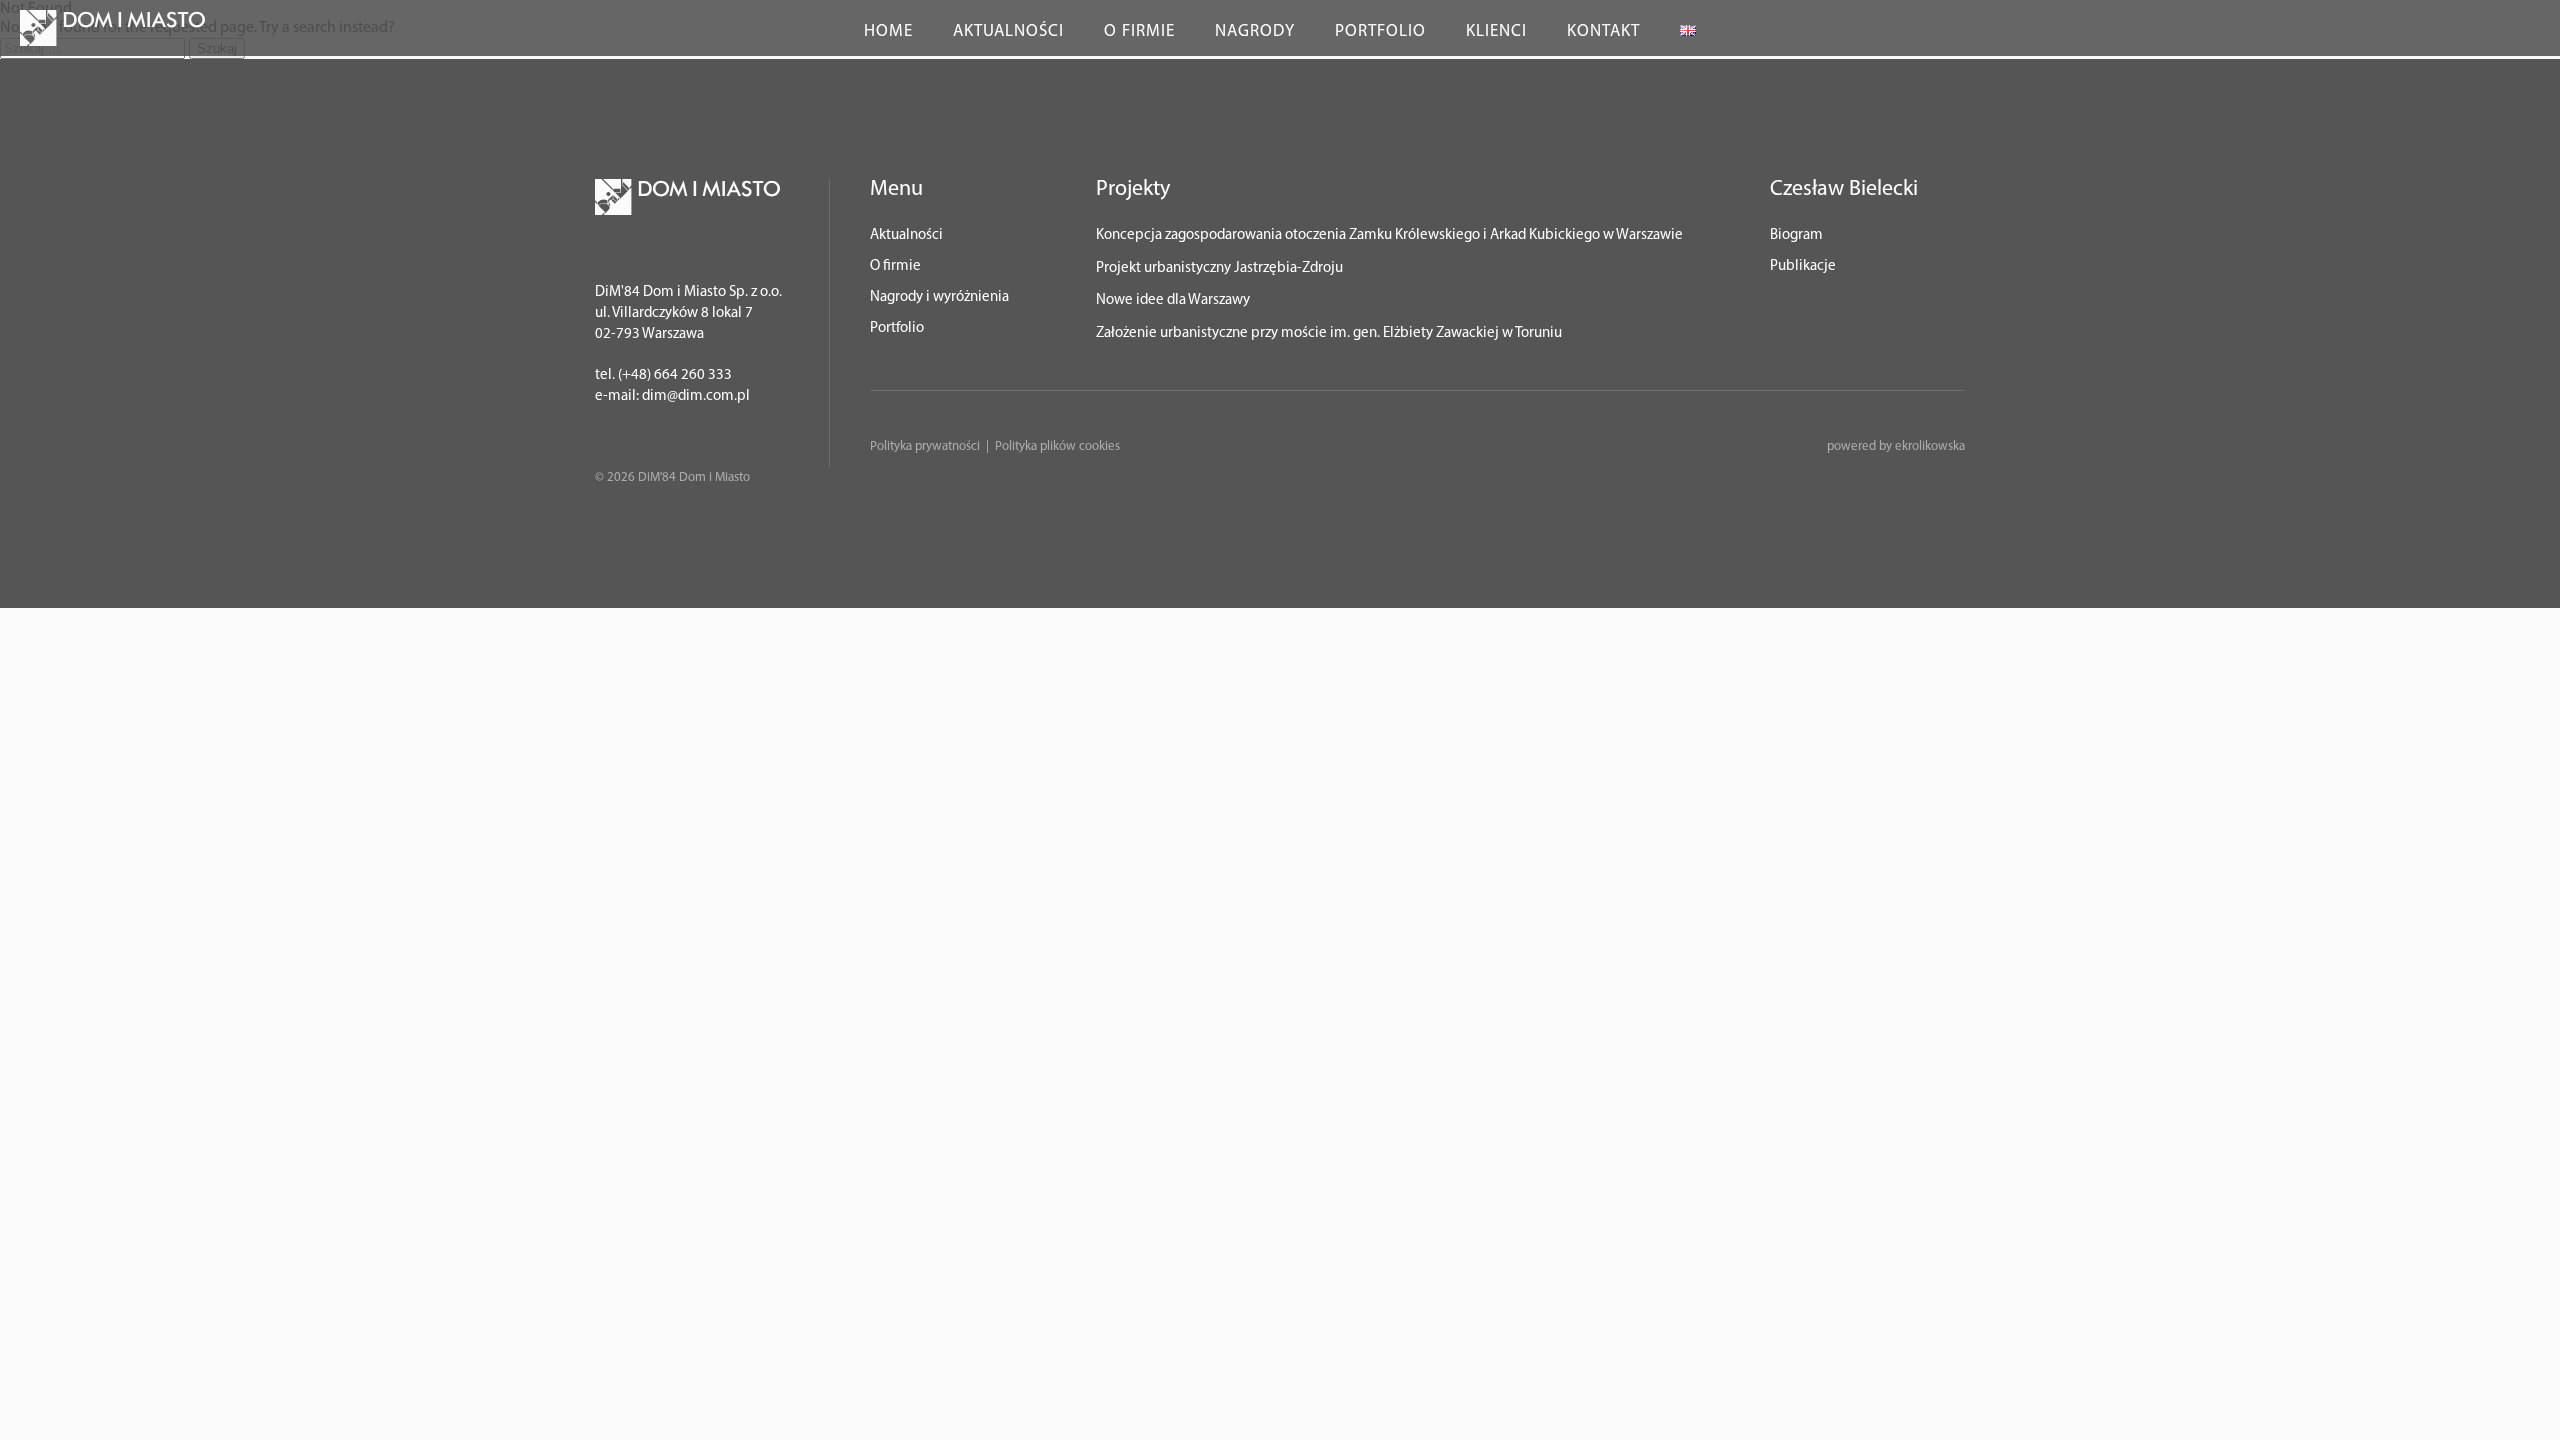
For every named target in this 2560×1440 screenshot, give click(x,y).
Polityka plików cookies (1057, 446)
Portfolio (1380, 31)
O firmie (1139, 31)
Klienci (1496, 31)
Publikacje (1803, 266)
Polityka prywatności (925, 446)
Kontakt (1603, 31)
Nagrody (1255, 31)
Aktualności (1008, 31)
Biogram (1796, 235)
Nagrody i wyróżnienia (939, 297)
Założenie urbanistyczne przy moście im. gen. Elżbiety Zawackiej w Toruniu (1329, 333)
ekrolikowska (1930, 446)
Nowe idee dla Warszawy (1173, 300)
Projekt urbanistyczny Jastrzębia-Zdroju (1219, 268)
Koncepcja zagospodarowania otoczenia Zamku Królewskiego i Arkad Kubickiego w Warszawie (1389, 235)
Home (888, 31)
